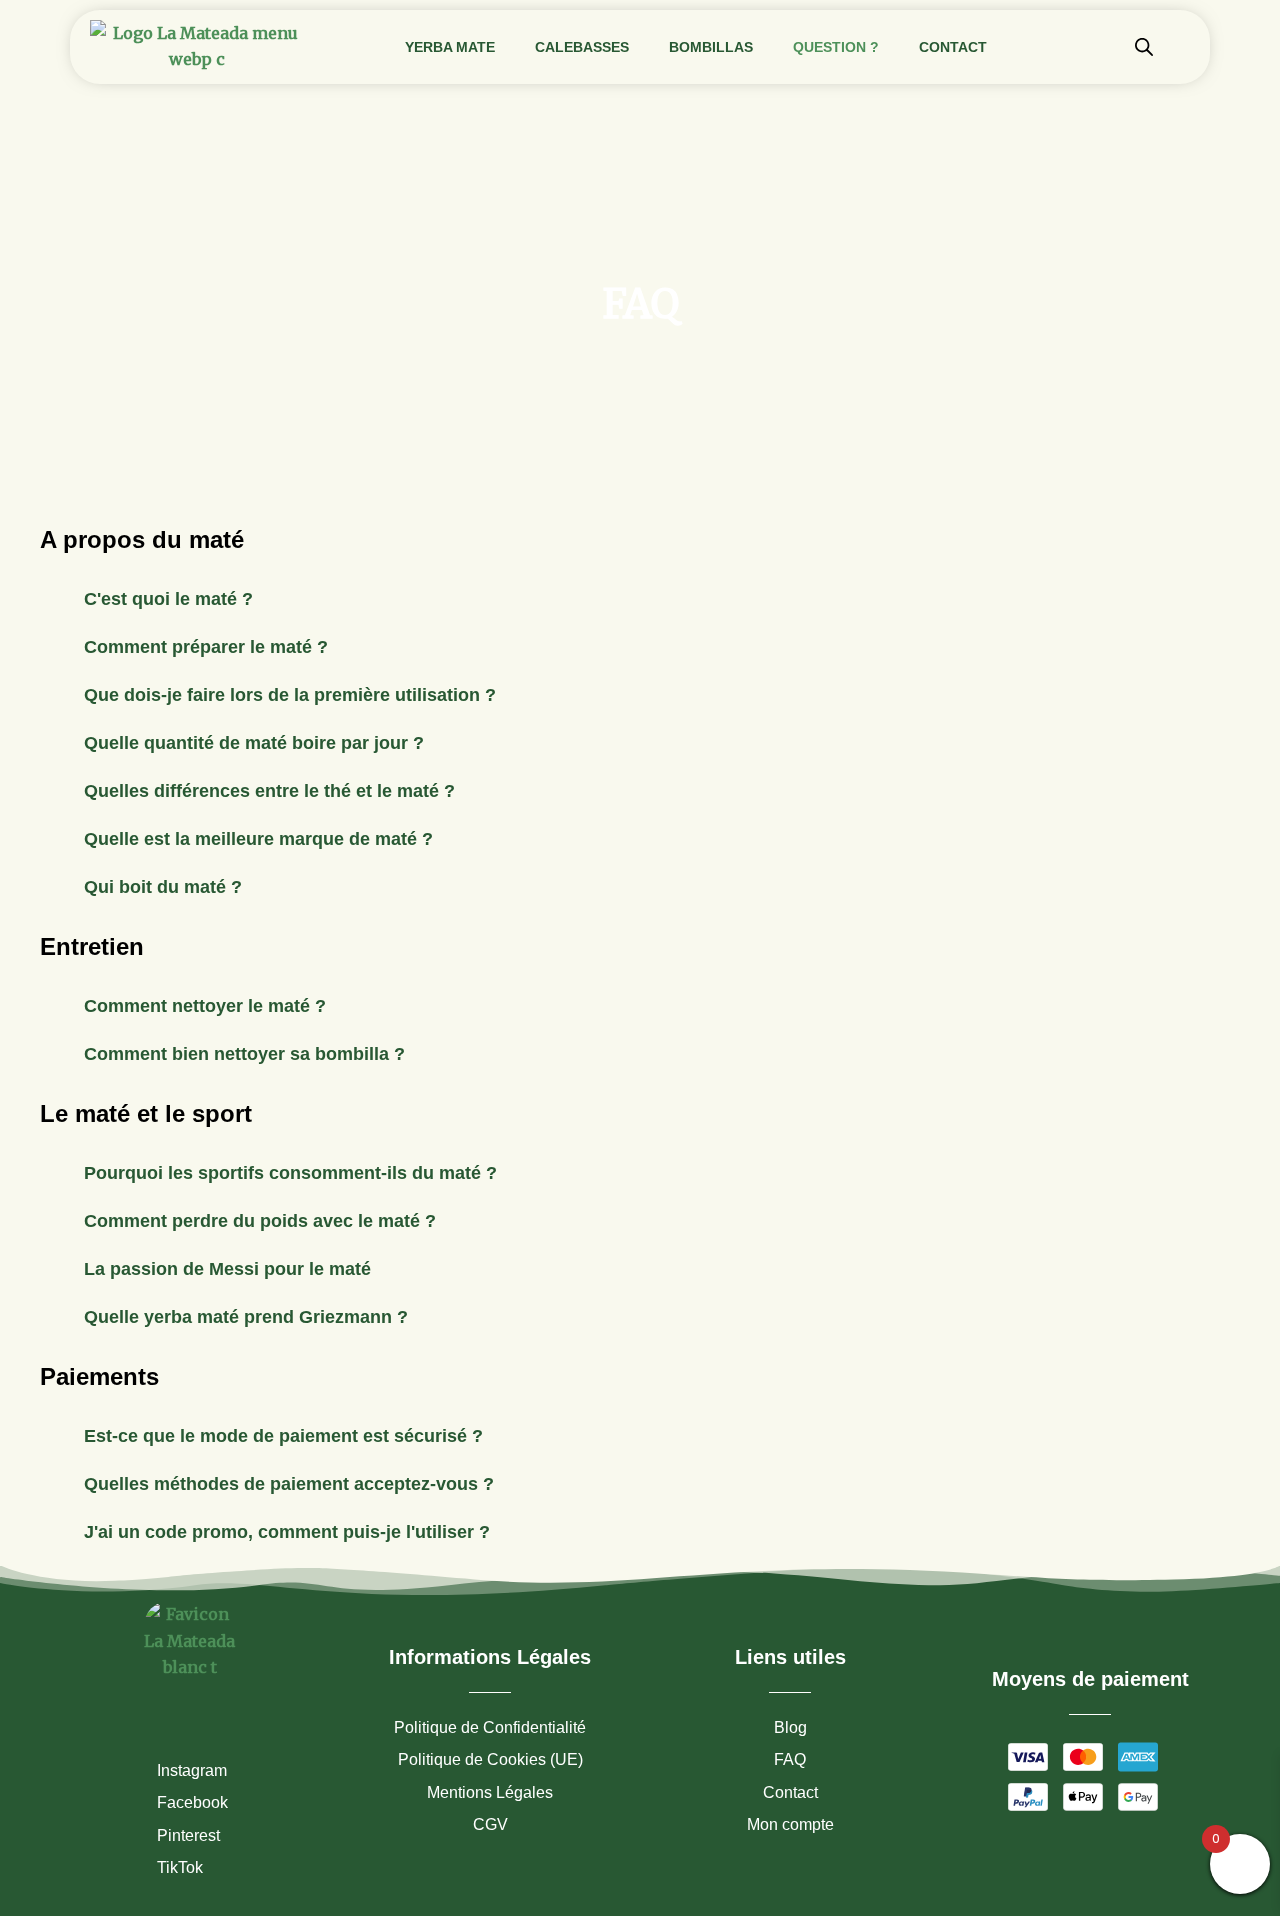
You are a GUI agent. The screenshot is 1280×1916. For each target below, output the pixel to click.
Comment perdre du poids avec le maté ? (260, 1221)
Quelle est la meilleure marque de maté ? (258, 839)
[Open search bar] (1144, 46)
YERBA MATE (450, 47)
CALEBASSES (582, 47)
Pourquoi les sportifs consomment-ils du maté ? (290, 1173)
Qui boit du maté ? (163, 887)
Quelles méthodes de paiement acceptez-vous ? (289, 1484)
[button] (640, 599)
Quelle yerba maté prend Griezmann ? (246, 1317)
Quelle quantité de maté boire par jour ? (254, 743)
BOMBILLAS (711, 47)
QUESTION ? (836, 47)
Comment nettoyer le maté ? (205, 1006)
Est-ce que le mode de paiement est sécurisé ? (283, 1436)
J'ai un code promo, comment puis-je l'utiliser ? (287, 1532)
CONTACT (953, 47)
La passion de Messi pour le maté (227, 1269)
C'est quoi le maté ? (168, 599)
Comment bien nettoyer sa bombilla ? (244, 1054)
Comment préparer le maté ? (206, 647)
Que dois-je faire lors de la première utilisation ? (290, 695)
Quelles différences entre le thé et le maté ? (269, 791)
